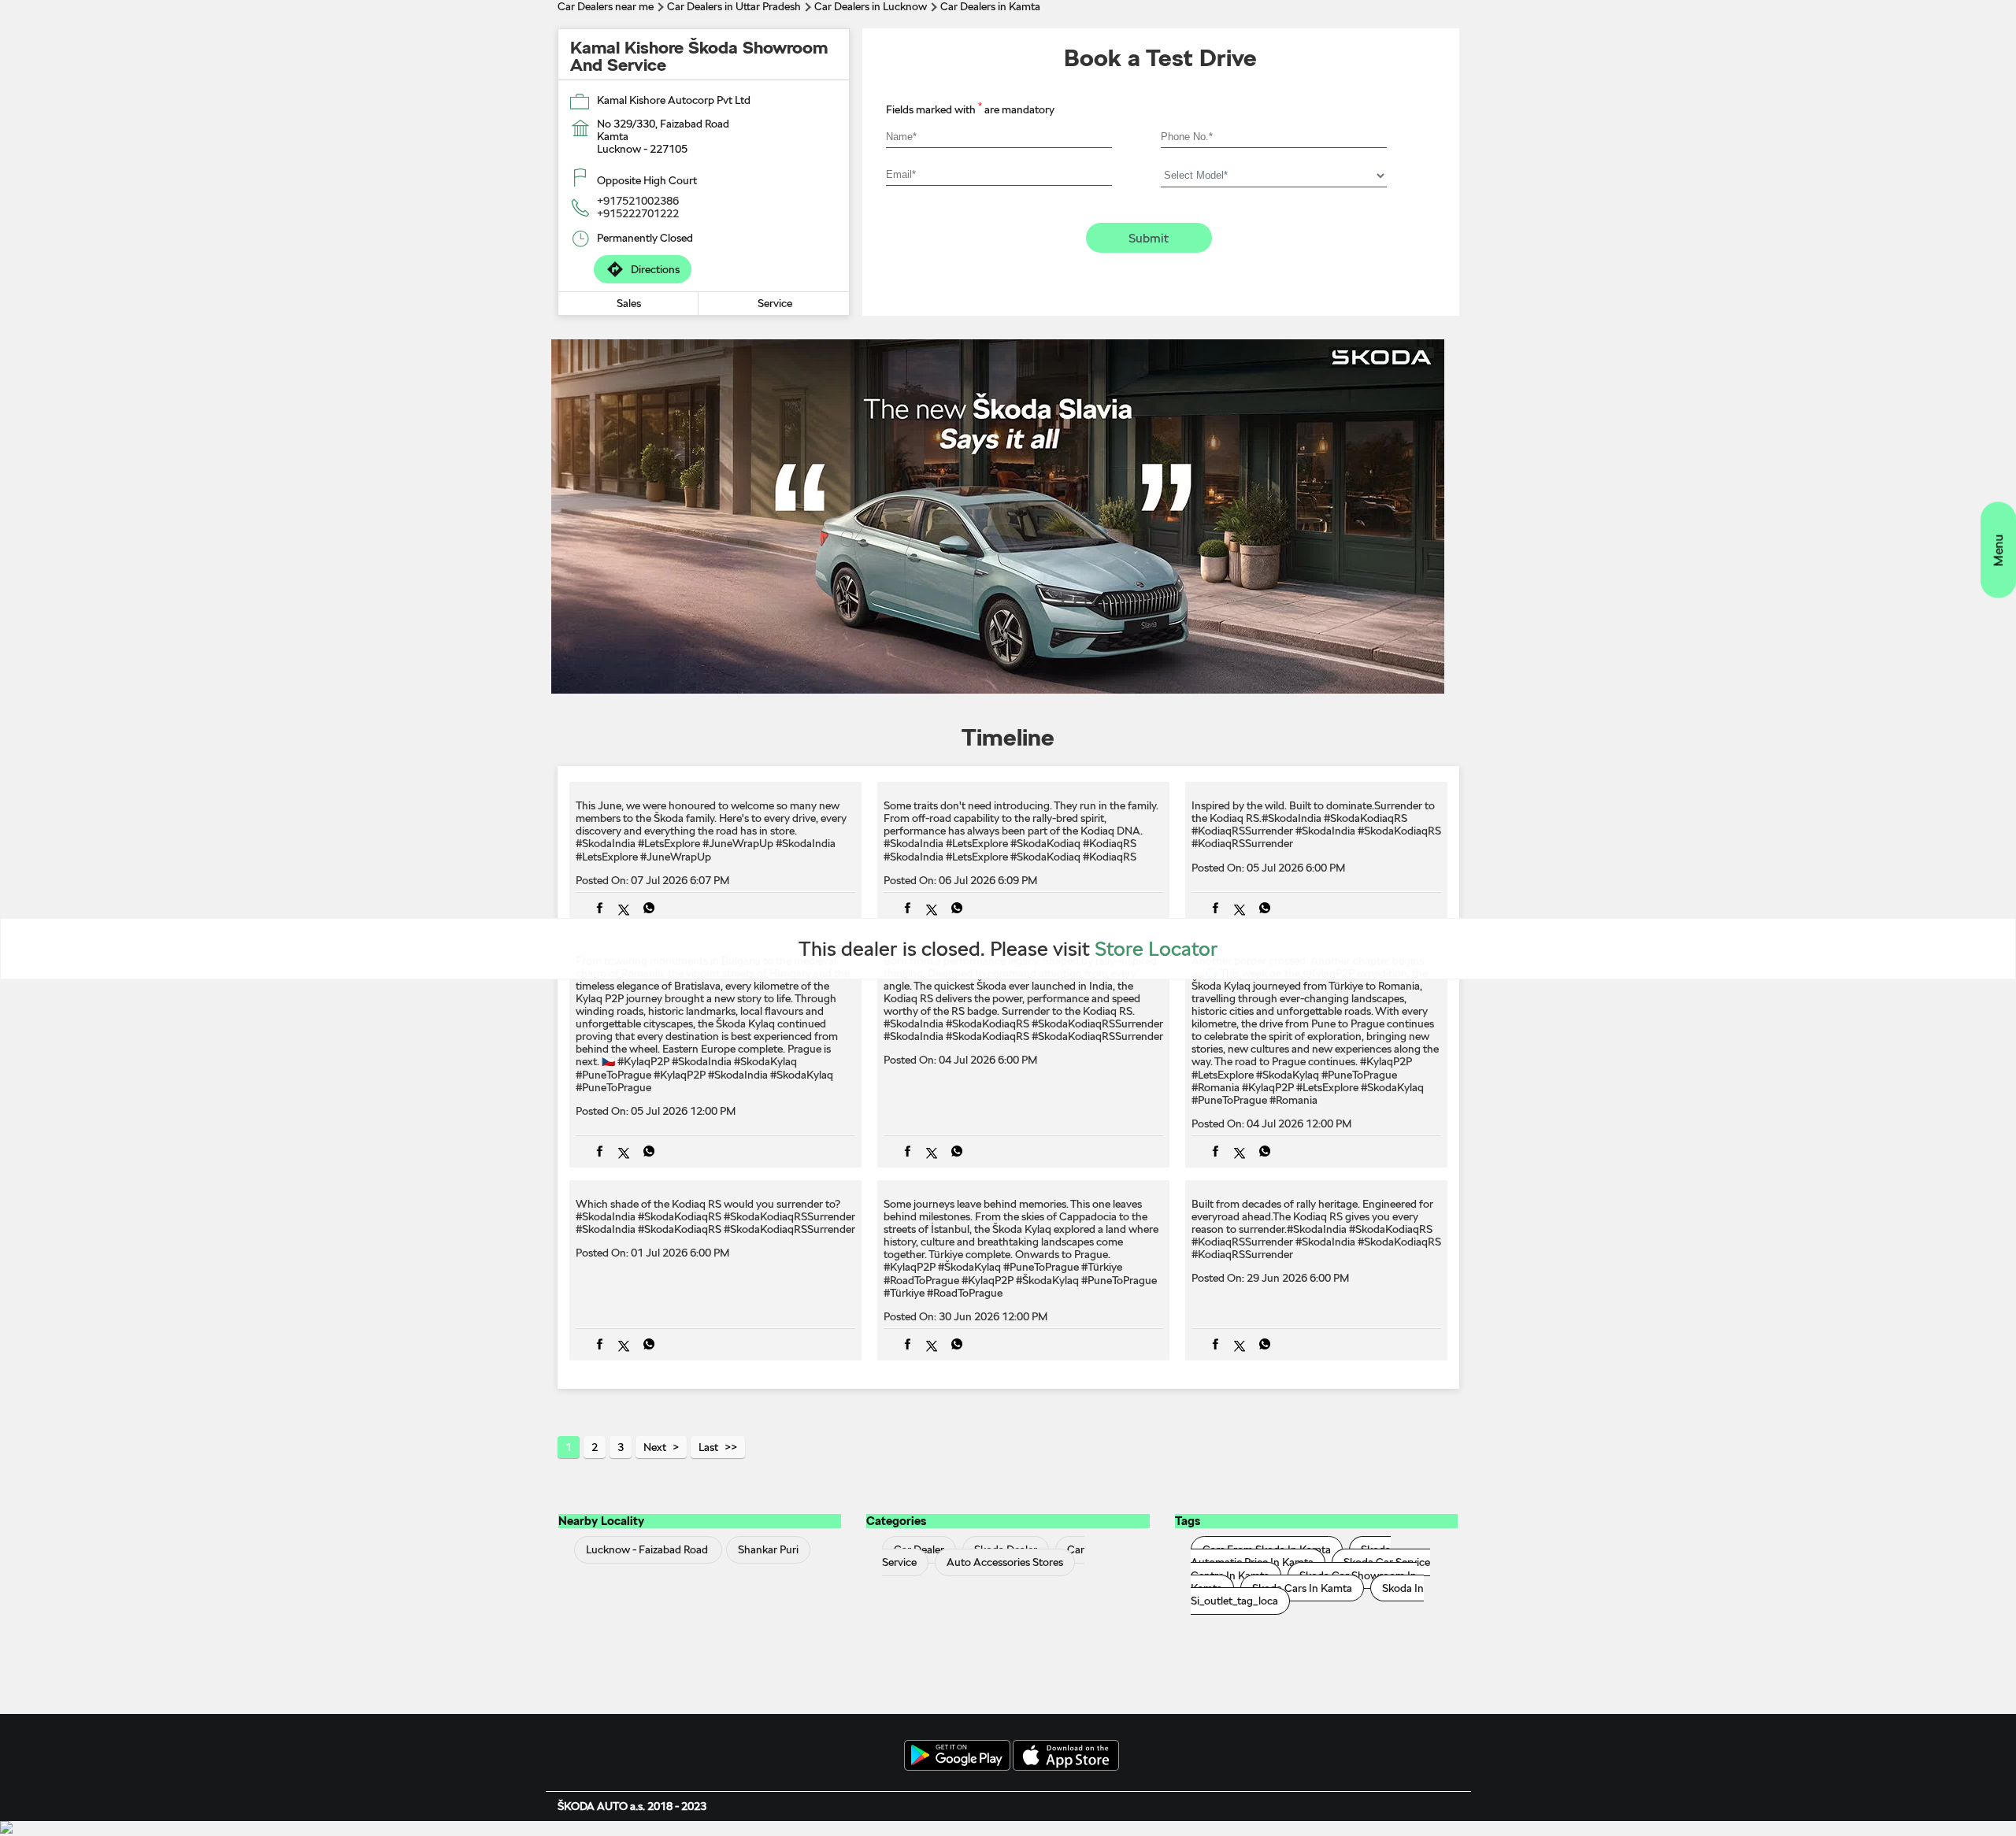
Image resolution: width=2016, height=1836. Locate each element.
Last (708, 1447)
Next (655, 1447)
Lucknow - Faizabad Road (647, 1550)
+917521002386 (638, 201)
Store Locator (1156, 948)
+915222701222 (638, 213)
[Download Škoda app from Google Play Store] (957, 1756)
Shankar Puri (768, 1550)
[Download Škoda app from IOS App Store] (1066, 1756)
